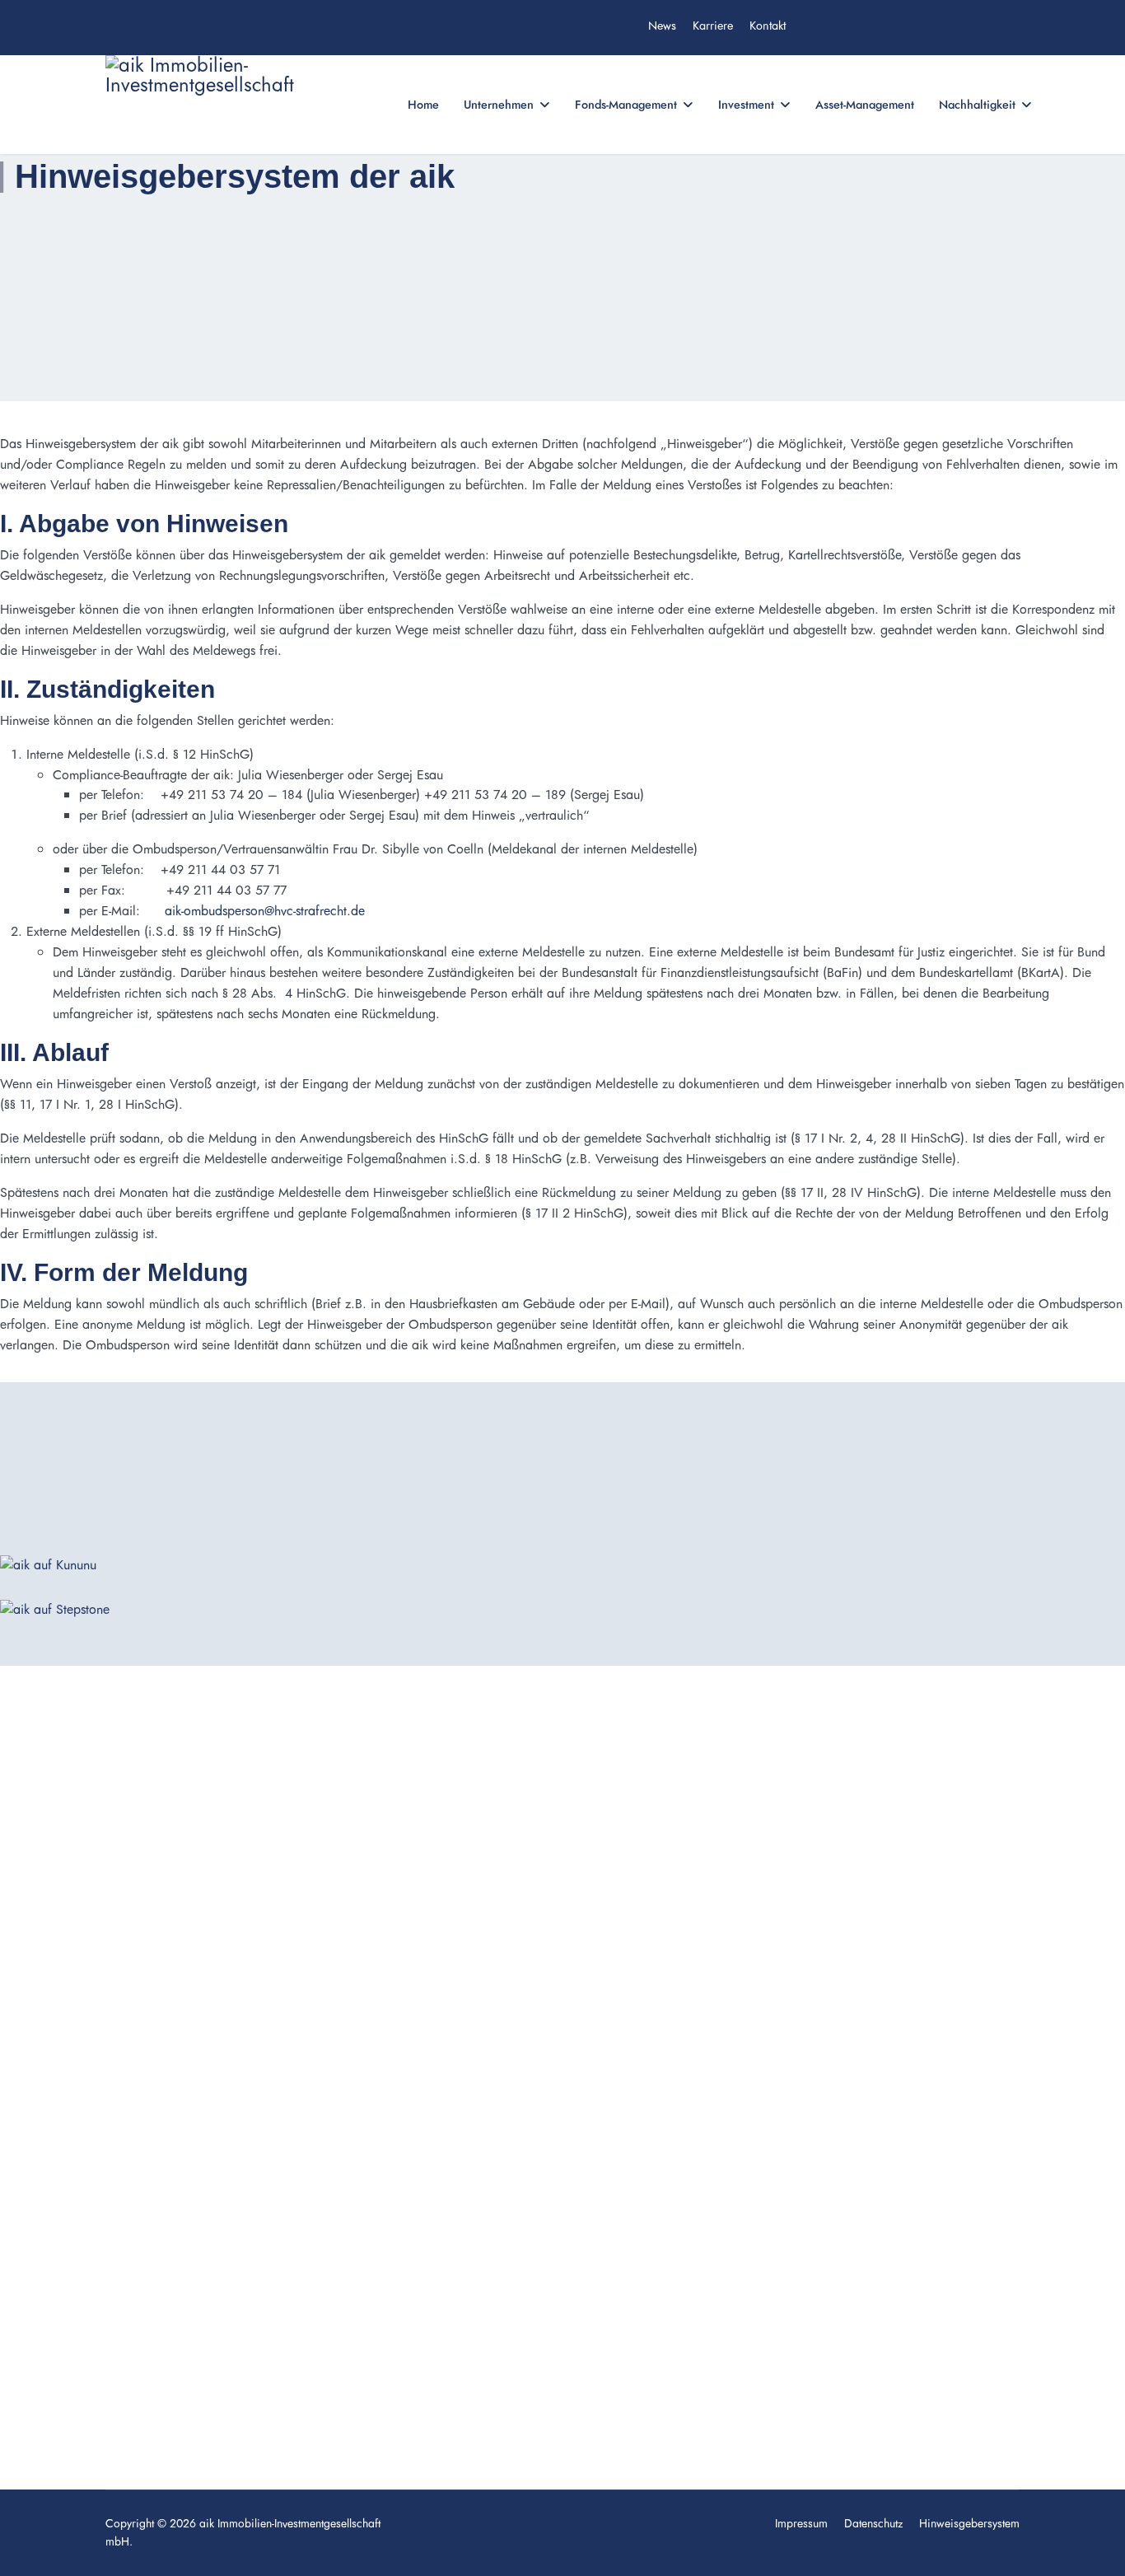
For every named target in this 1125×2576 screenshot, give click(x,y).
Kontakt (768, 26)
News (662, 26)
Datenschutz (873, 2523)
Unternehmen (499, 105)
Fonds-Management (626, 105)
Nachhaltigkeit (977, 105)
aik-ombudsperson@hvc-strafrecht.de (265, 911)
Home (423, 105)
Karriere (713, 26)
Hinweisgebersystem (969, 2523)
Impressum (801, 2523)
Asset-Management (865, 105)
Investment (746, 105)
